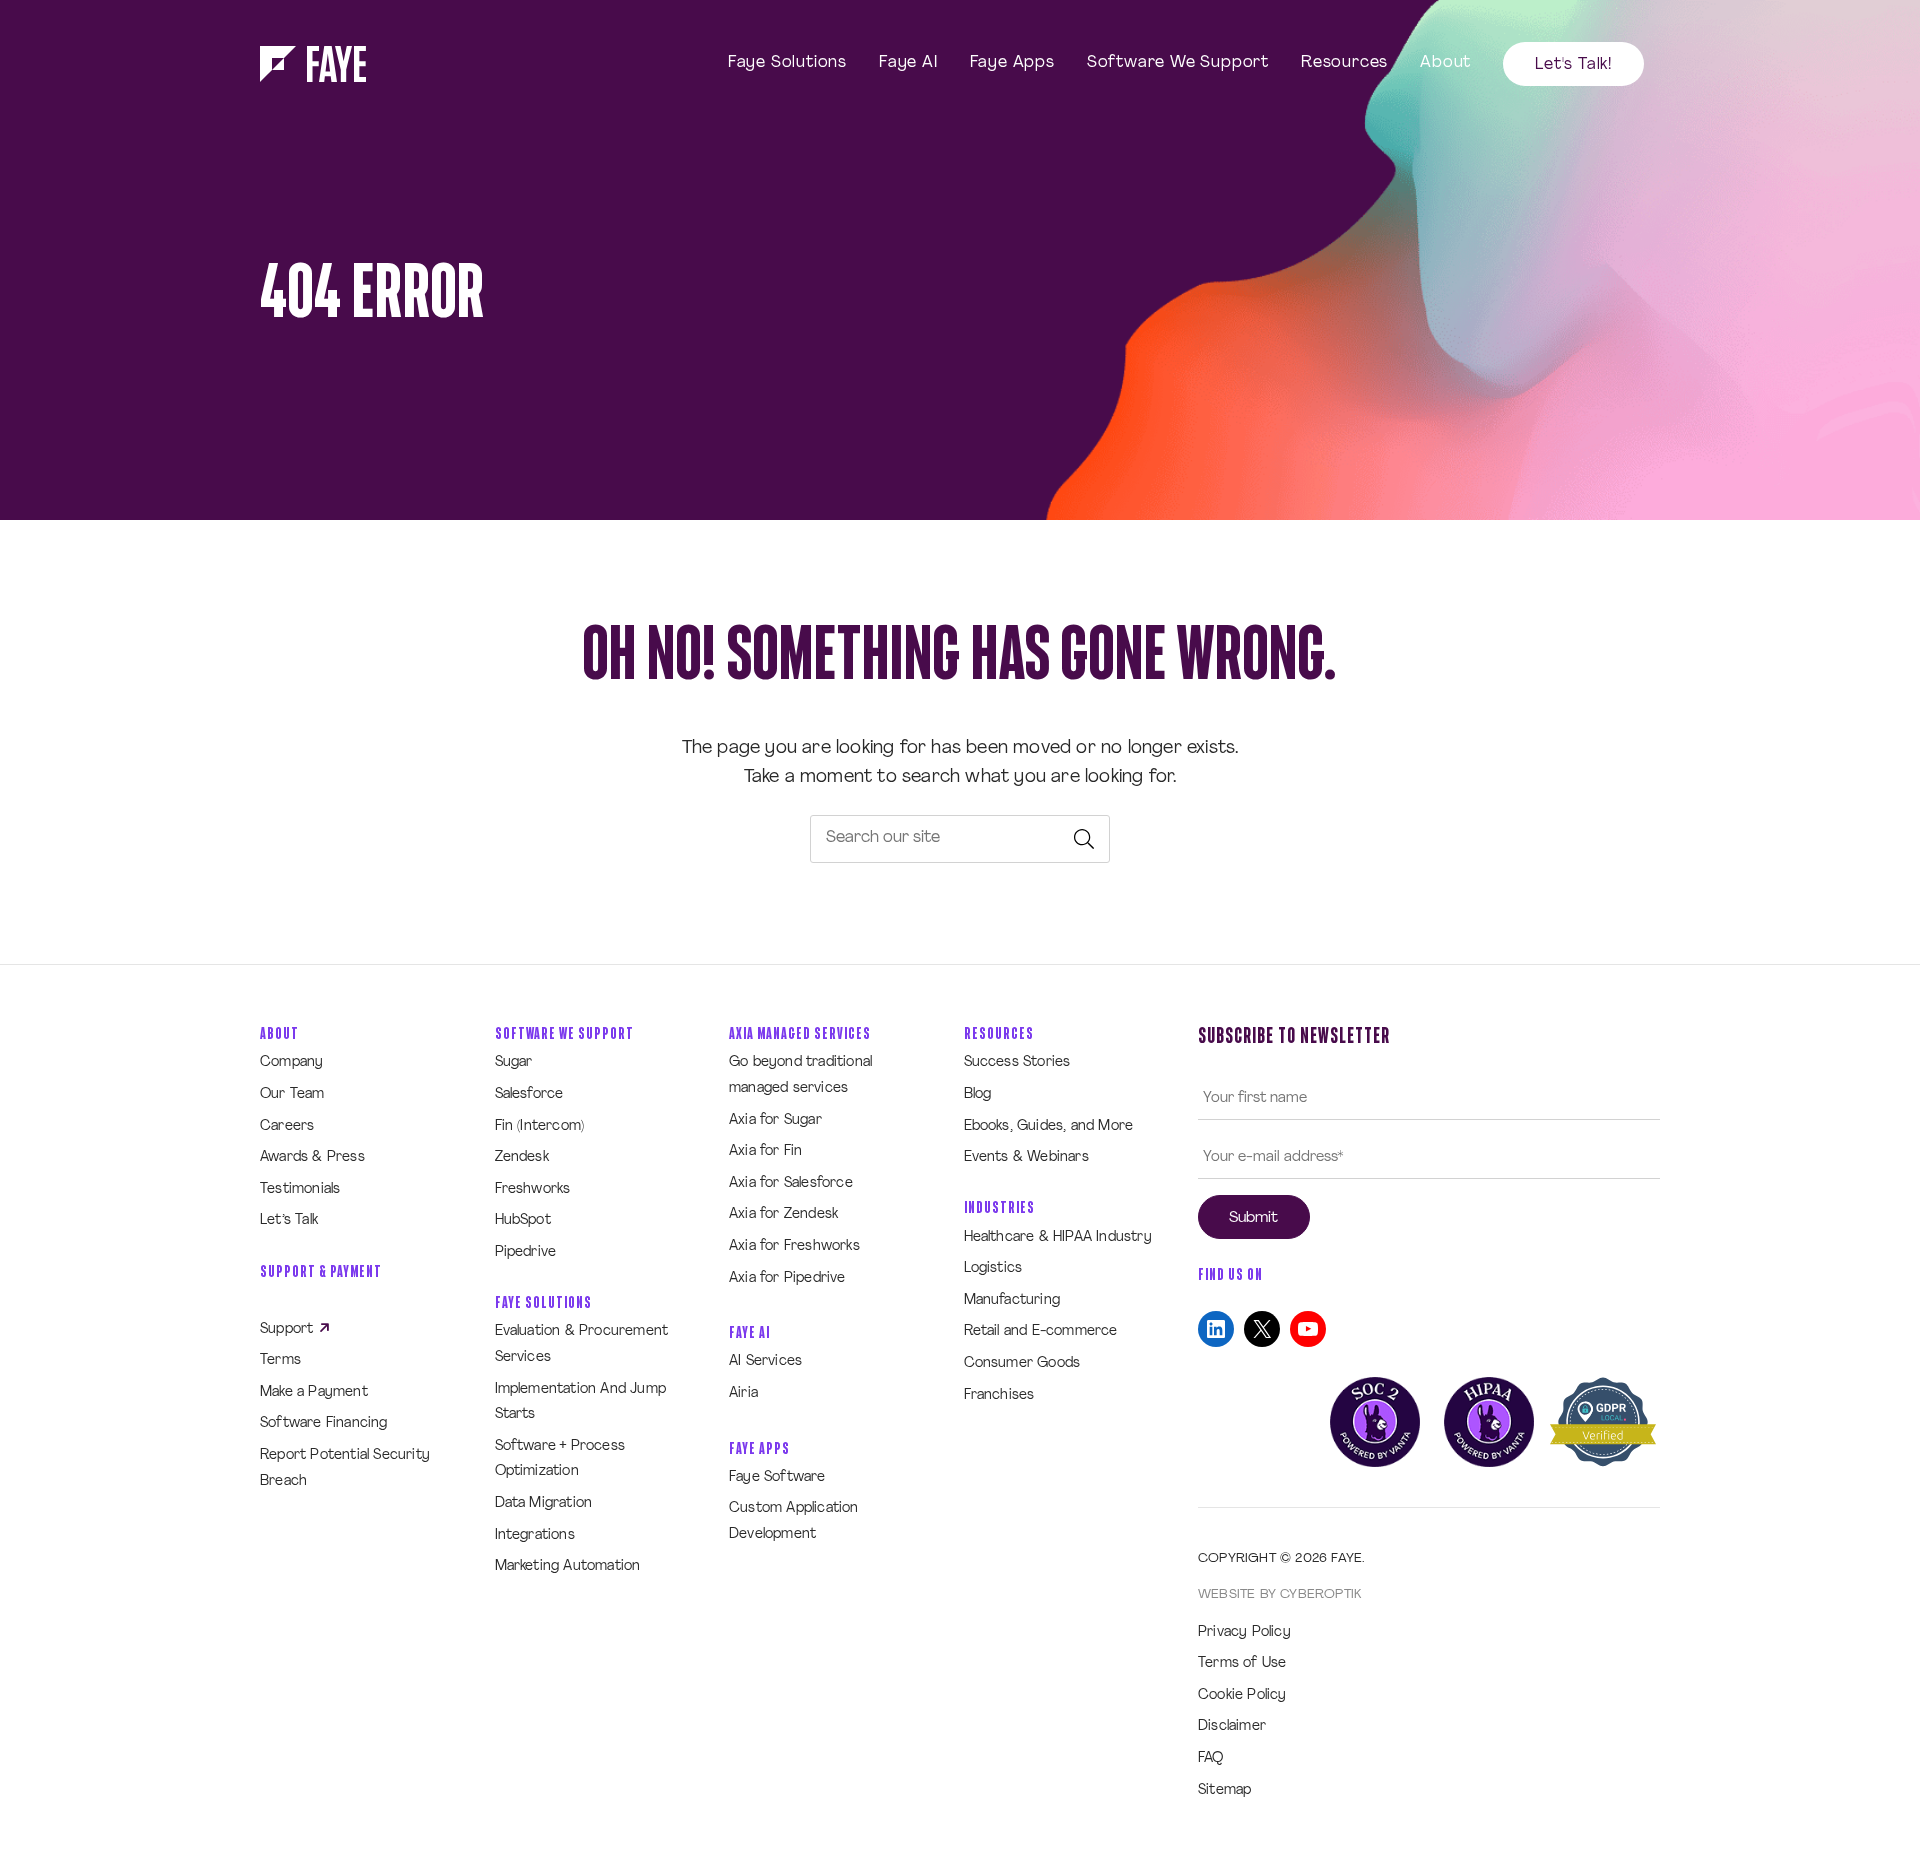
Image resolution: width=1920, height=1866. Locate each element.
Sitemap (1224, 1790)
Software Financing (324, 1423)
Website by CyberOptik (1279, 1594)
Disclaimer (1232, 1726)
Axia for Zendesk (783, 1214)
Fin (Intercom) (540, 1126)
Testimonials (300, 1189)
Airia (743, 1393)
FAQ (1211, 1758)
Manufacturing (1012, 1300)
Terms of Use (1242, 1663)
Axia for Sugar (775, 1120)
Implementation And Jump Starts (581, 1402)
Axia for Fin (765, 1151)
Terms (280, 1360)
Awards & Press (312, 1157)
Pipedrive (526, 1252)
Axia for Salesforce (791, 1183)
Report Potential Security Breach (345, 1468)
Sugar (514, 1062)
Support (289, 1329)
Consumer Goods (1022, 1363)
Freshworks (533, 1189)
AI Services (765, 1361)
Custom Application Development (794, 1521)
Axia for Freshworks (794, 1246)
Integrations (535, 1535)
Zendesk (522, 1157)
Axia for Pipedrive (787, 1278)
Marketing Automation (568, 1566)
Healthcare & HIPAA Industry (1058, 1237)
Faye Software (777, 1477)
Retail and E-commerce (1041, 1331)
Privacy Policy (1244, 1632)
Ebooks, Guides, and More (1049, 1126)
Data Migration (544, 1503)
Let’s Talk (289, 1220)
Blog (978, 1094)
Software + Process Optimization (560, 1459)
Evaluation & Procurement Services (582, 1344)
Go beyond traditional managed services (800, 1075)
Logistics (993, 1268)
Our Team (292, 1094)
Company (291, 1062)
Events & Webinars (1026, 1157)
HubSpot (523, 1220)
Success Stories (1017, 1062)
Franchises (999, 1395)
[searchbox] (960, 839)
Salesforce (529, 1094)
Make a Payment (314, 1392)
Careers (287, 1126)
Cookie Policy (1242, 1695)
